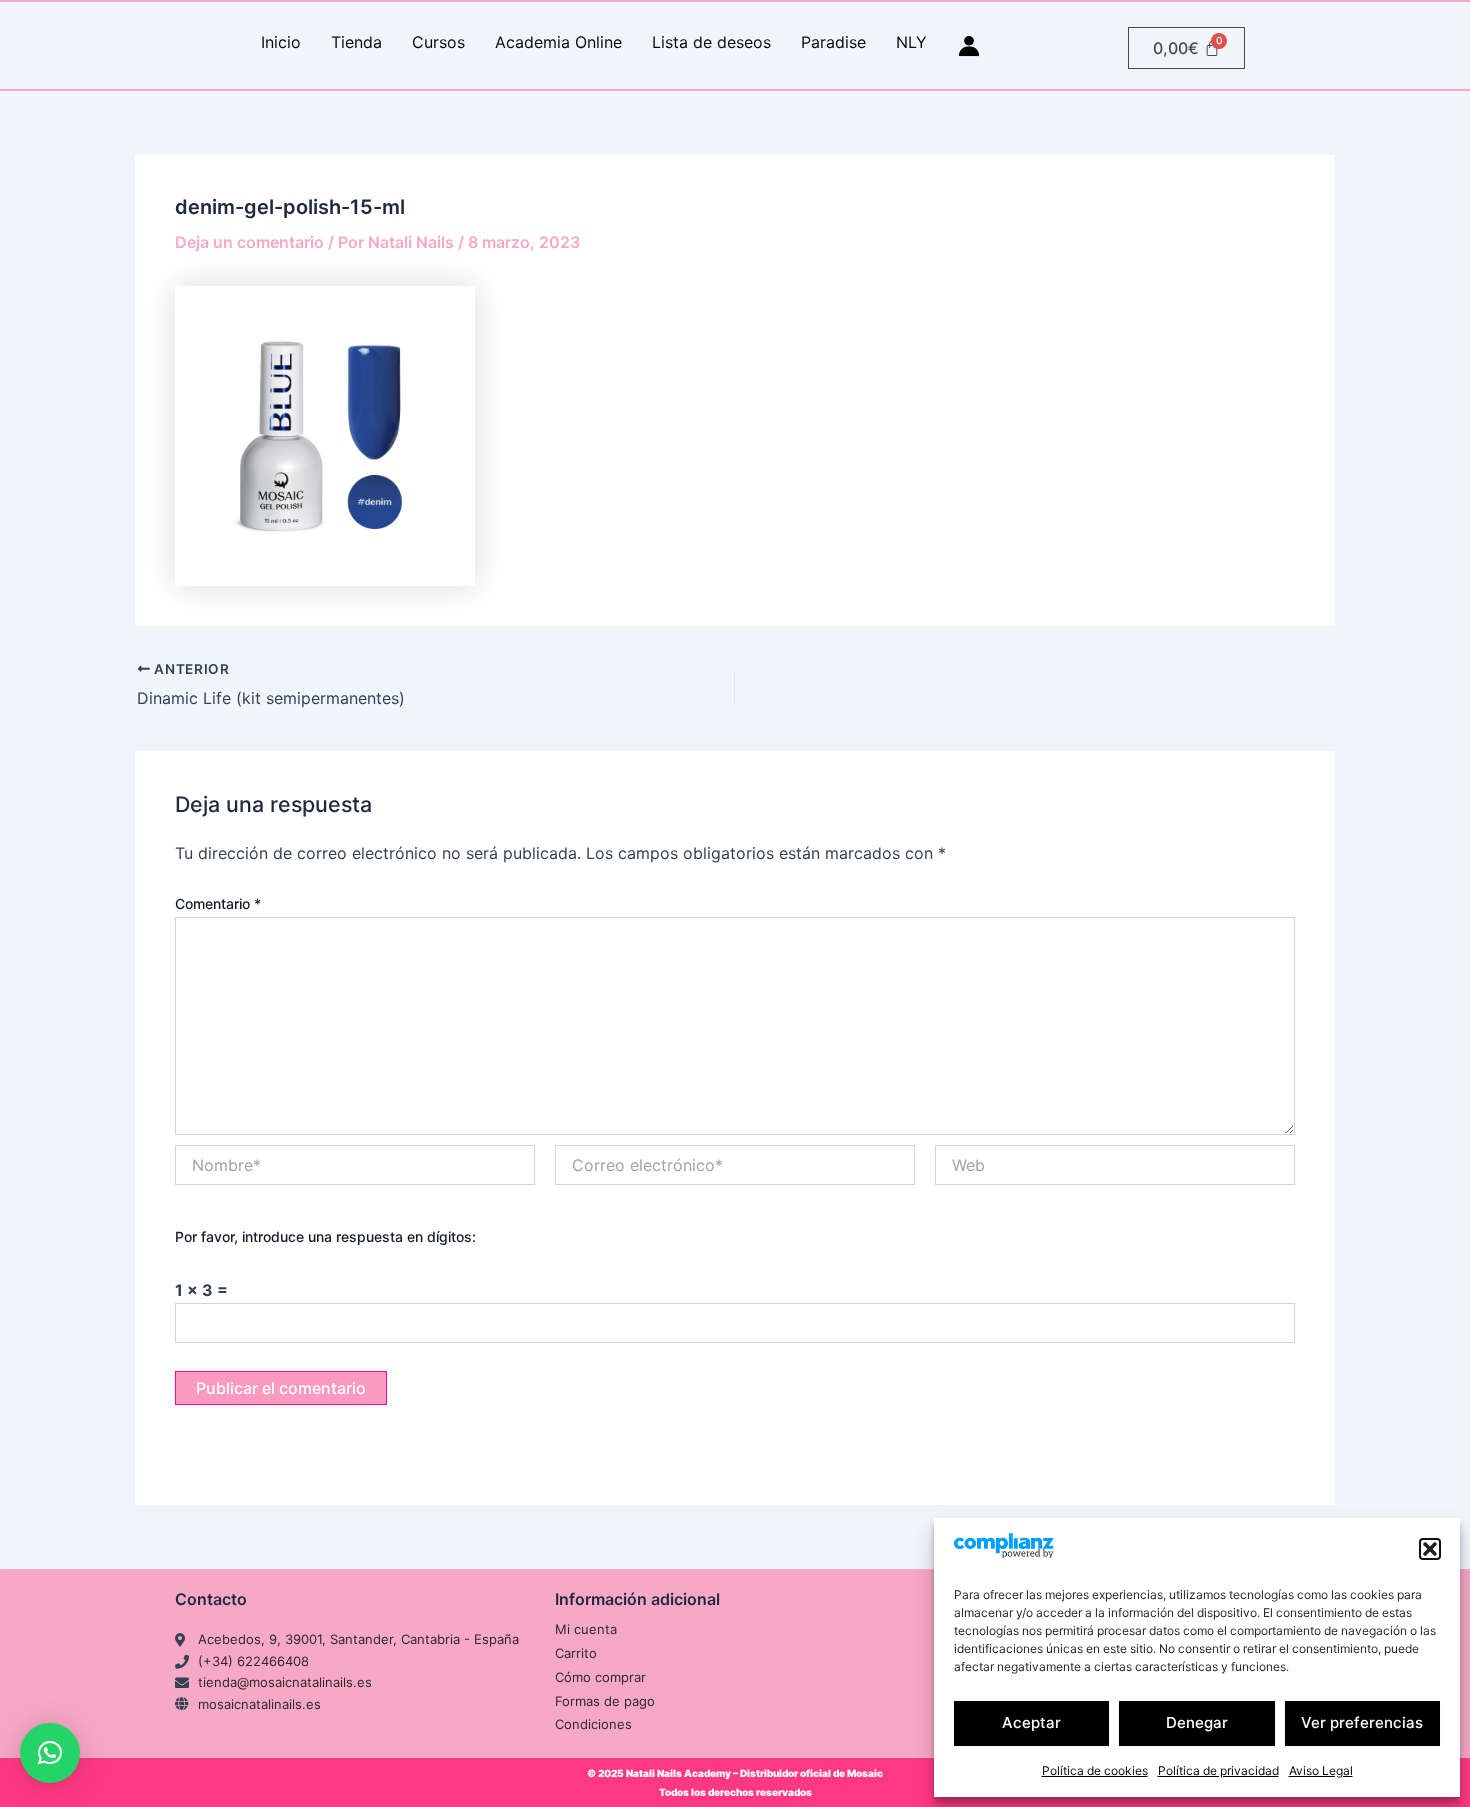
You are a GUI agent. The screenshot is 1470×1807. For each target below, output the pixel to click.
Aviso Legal (1321, 1770)
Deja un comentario (249, 242)
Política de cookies (1095, 1770)
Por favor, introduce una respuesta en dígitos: (325, 1236)
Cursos (438, 42)
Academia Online (558, 42)
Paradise (833, 42)
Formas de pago (605, 1701)
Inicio (281, 42)
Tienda (356, 42)
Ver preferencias (1362, 1722)
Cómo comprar (600, 1677)
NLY (911, 42)
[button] (1430, 1549)
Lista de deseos (711, 42)
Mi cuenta (586, 1629)
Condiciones (593, 1724)
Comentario (218, 903)
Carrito (576, 1653)
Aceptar (1031, 1722)
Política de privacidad (1218, 1770)
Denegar (1197, 1722)
